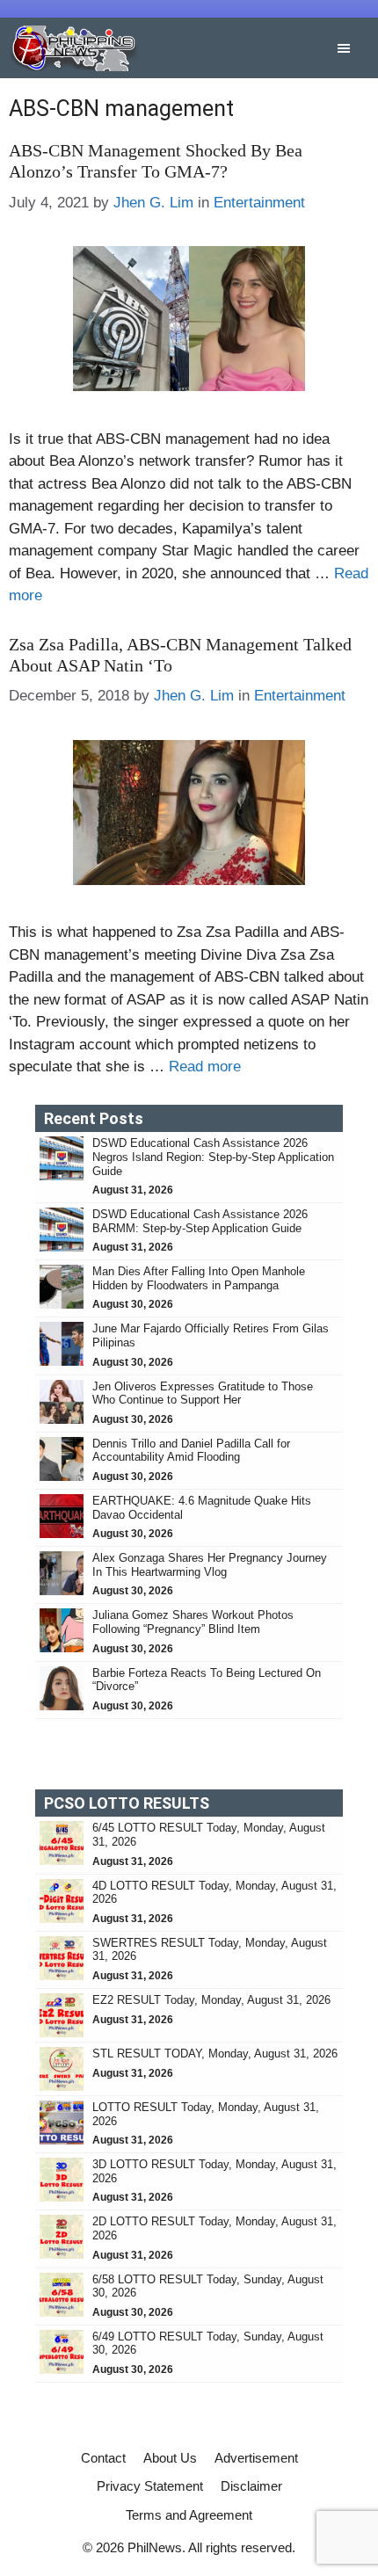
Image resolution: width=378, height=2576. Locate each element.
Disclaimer (251, 2486)
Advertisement (256, 2458)
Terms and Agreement (189, 2515)
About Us (170, 2458)
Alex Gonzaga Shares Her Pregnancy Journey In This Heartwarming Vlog (210, 1565)
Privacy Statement (150, 2486)
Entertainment (259, 203)
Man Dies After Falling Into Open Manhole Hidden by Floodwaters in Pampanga (199, 1278)
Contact (103, 2458)
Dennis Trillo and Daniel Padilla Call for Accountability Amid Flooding (191, 1451)
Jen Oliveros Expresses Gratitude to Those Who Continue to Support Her (203, 1393)
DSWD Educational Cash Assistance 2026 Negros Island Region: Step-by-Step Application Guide (213, 1157)
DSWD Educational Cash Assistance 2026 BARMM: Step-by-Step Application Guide (200, 1221)
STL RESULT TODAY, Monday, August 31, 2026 (215, 2054)
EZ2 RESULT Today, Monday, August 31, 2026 (211, 2000)
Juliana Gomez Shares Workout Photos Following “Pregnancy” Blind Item (193, 1622)
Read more (205, 1067)
